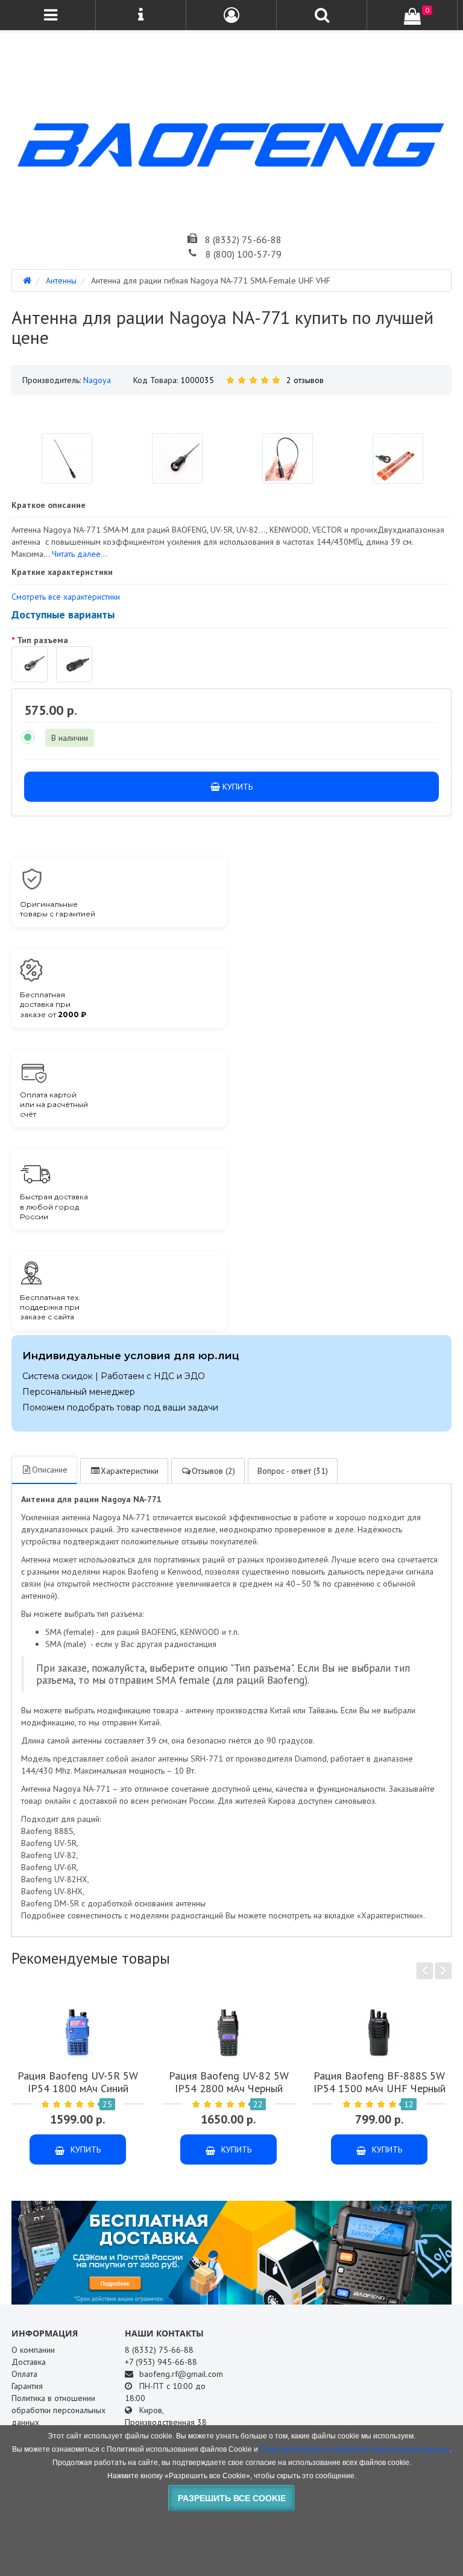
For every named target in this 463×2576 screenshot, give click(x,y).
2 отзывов (305, 380)
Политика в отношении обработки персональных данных (58, 2410)
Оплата (24, 2374)
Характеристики (130, 1471)
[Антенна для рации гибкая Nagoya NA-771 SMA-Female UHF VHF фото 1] (177, 458)
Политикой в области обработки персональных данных (355, 2449)
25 (107, 2104)
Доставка (29, 2362)
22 (258, 2104)
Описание (50, 1470)
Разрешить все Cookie (232, 2498)
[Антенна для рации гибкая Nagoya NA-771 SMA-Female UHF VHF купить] (231, 410)
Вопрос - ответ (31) (293, 1471)
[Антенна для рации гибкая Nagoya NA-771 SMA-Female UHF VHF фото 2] (288, 458)
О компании (33, 2350)
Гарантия (27, 2386)
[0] (412, 16)
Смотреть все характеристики (66, 597)
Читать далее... (80, 554)
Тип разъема (43, 640)
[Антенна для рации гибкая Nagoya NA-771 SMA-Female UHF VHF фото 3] (398, 458)
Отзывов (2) (213, 1471)
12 (409, 2104)
